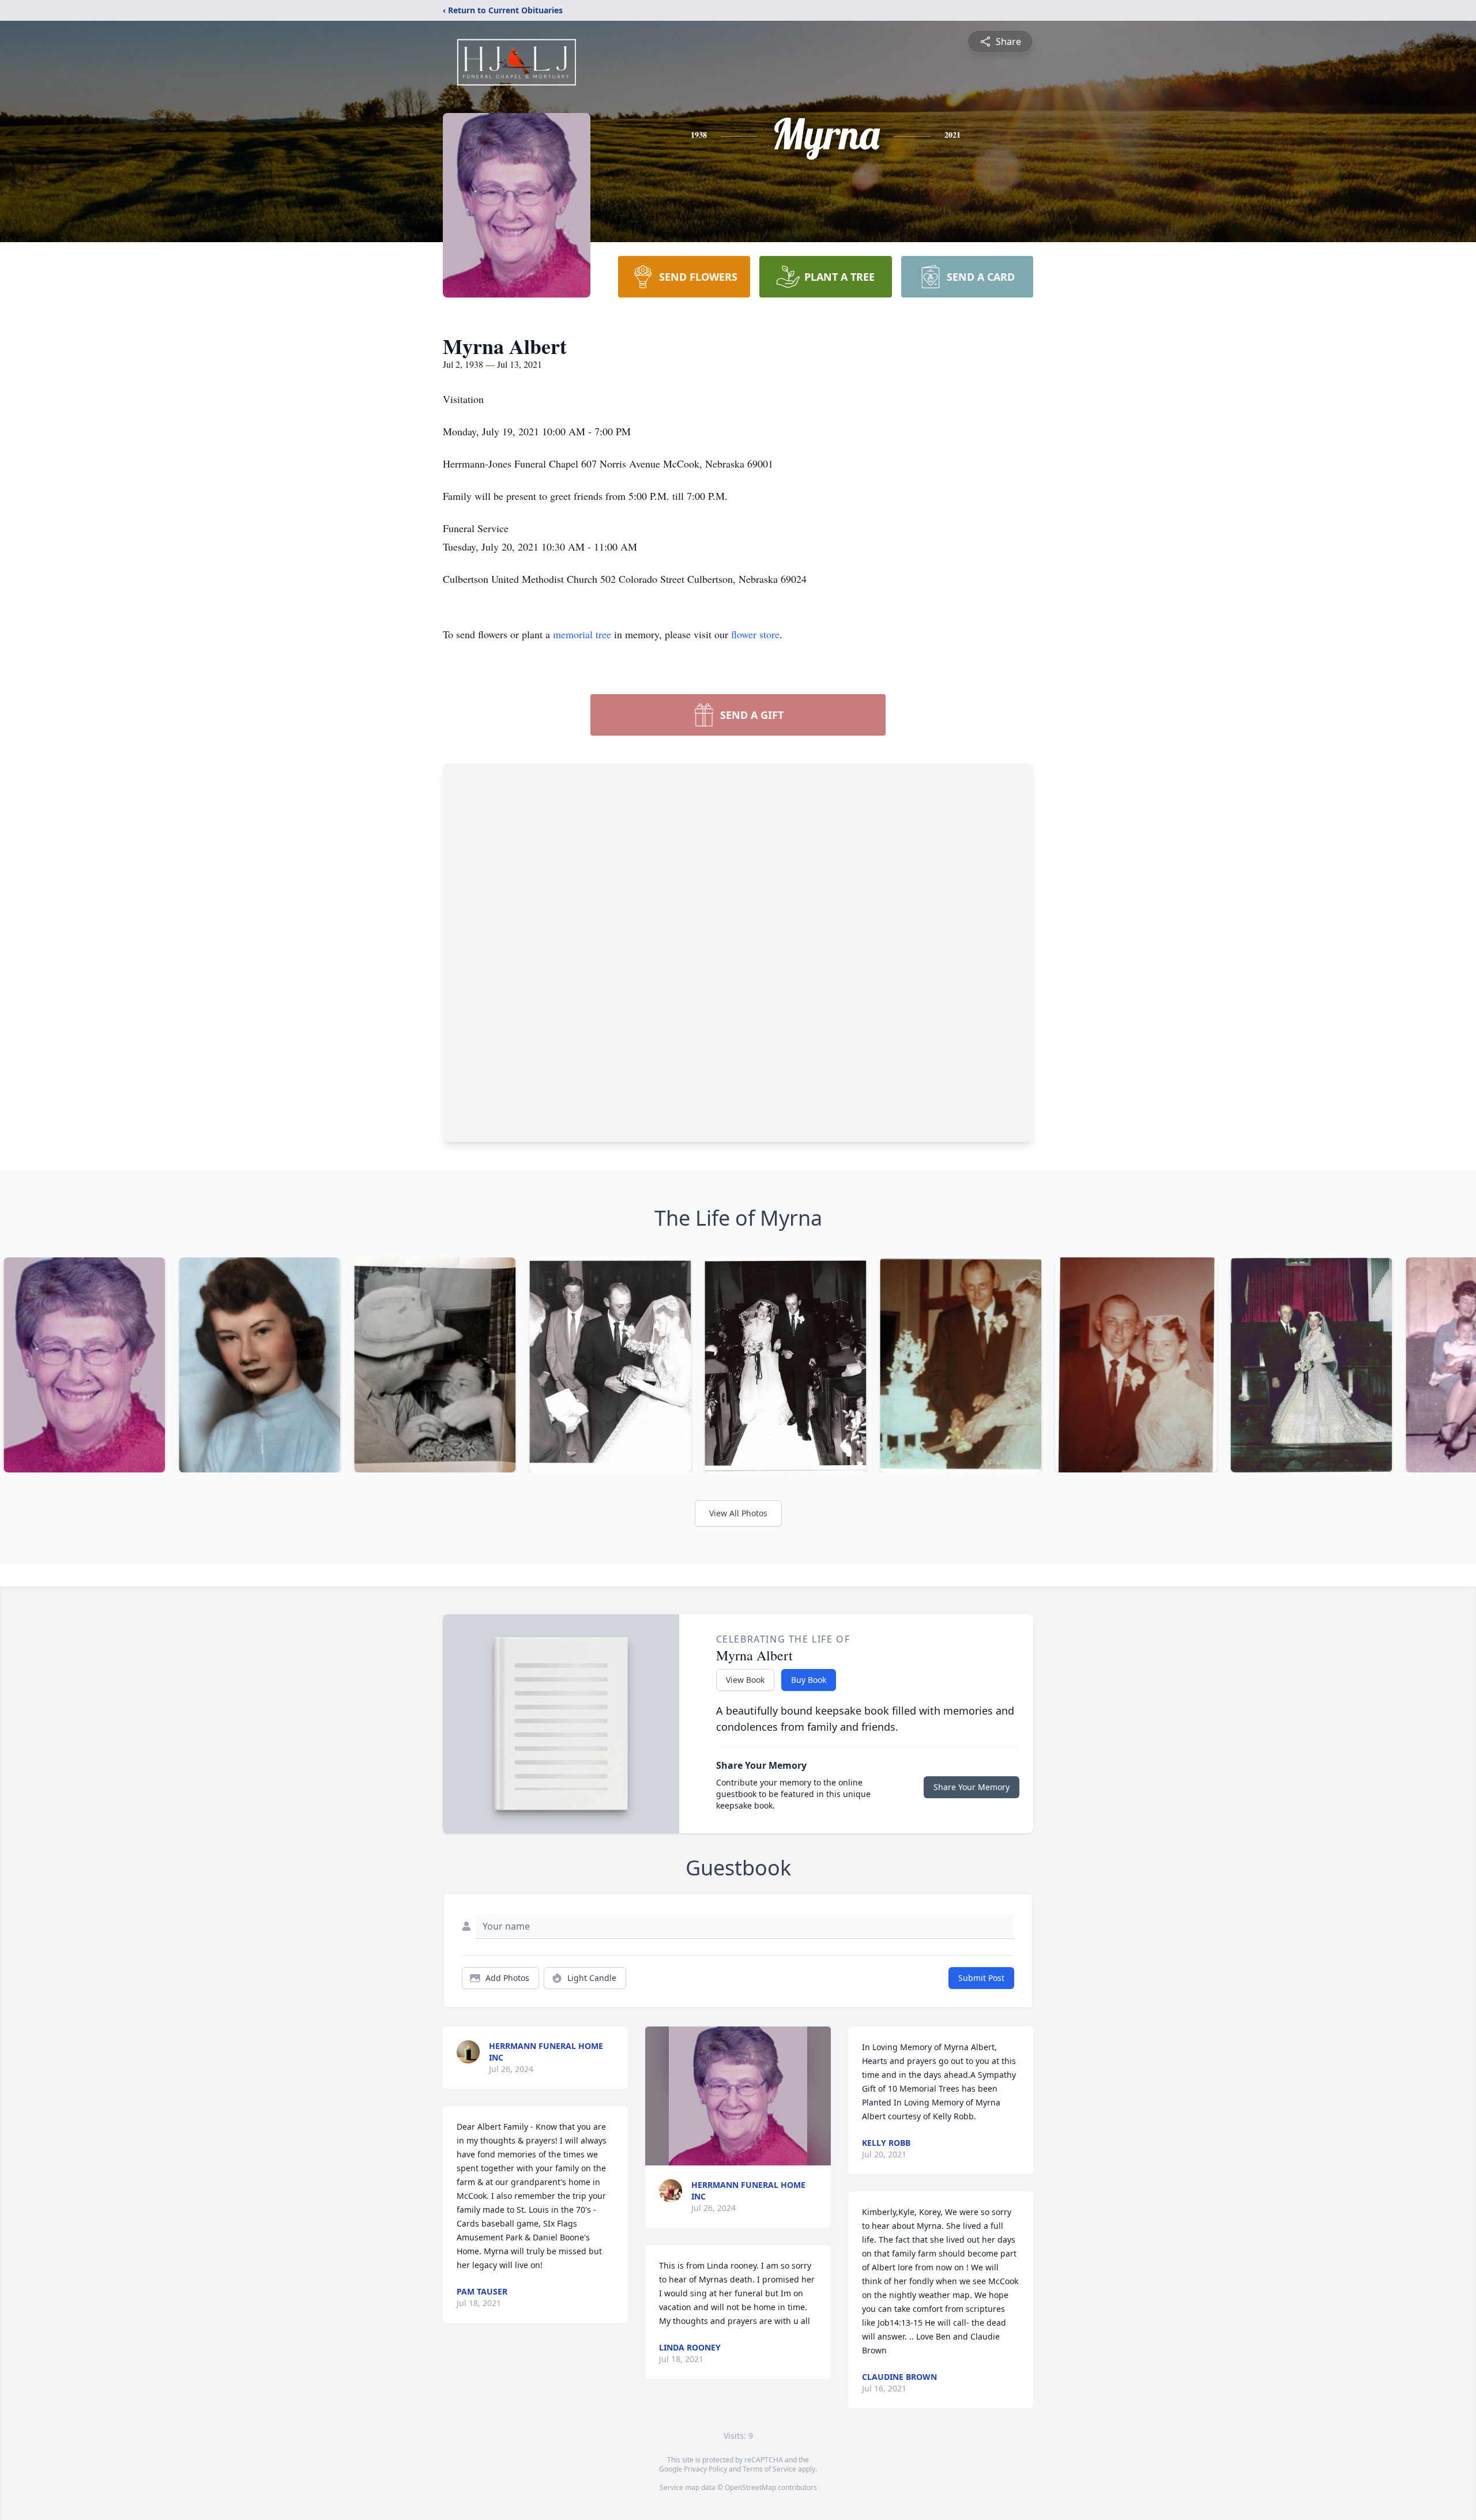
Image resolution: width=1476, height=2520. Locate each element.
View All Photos (738, 1513)
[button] (738, 2096)
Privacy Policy (705, 2469)
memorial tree (582, 634)
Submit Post (981, 1978)
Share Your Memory (972, 1787)
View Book (745, 1680)
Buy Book (809, 1680)
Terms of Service (769, 2469)
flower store (755, 634)
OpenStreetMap (750, 2487)
